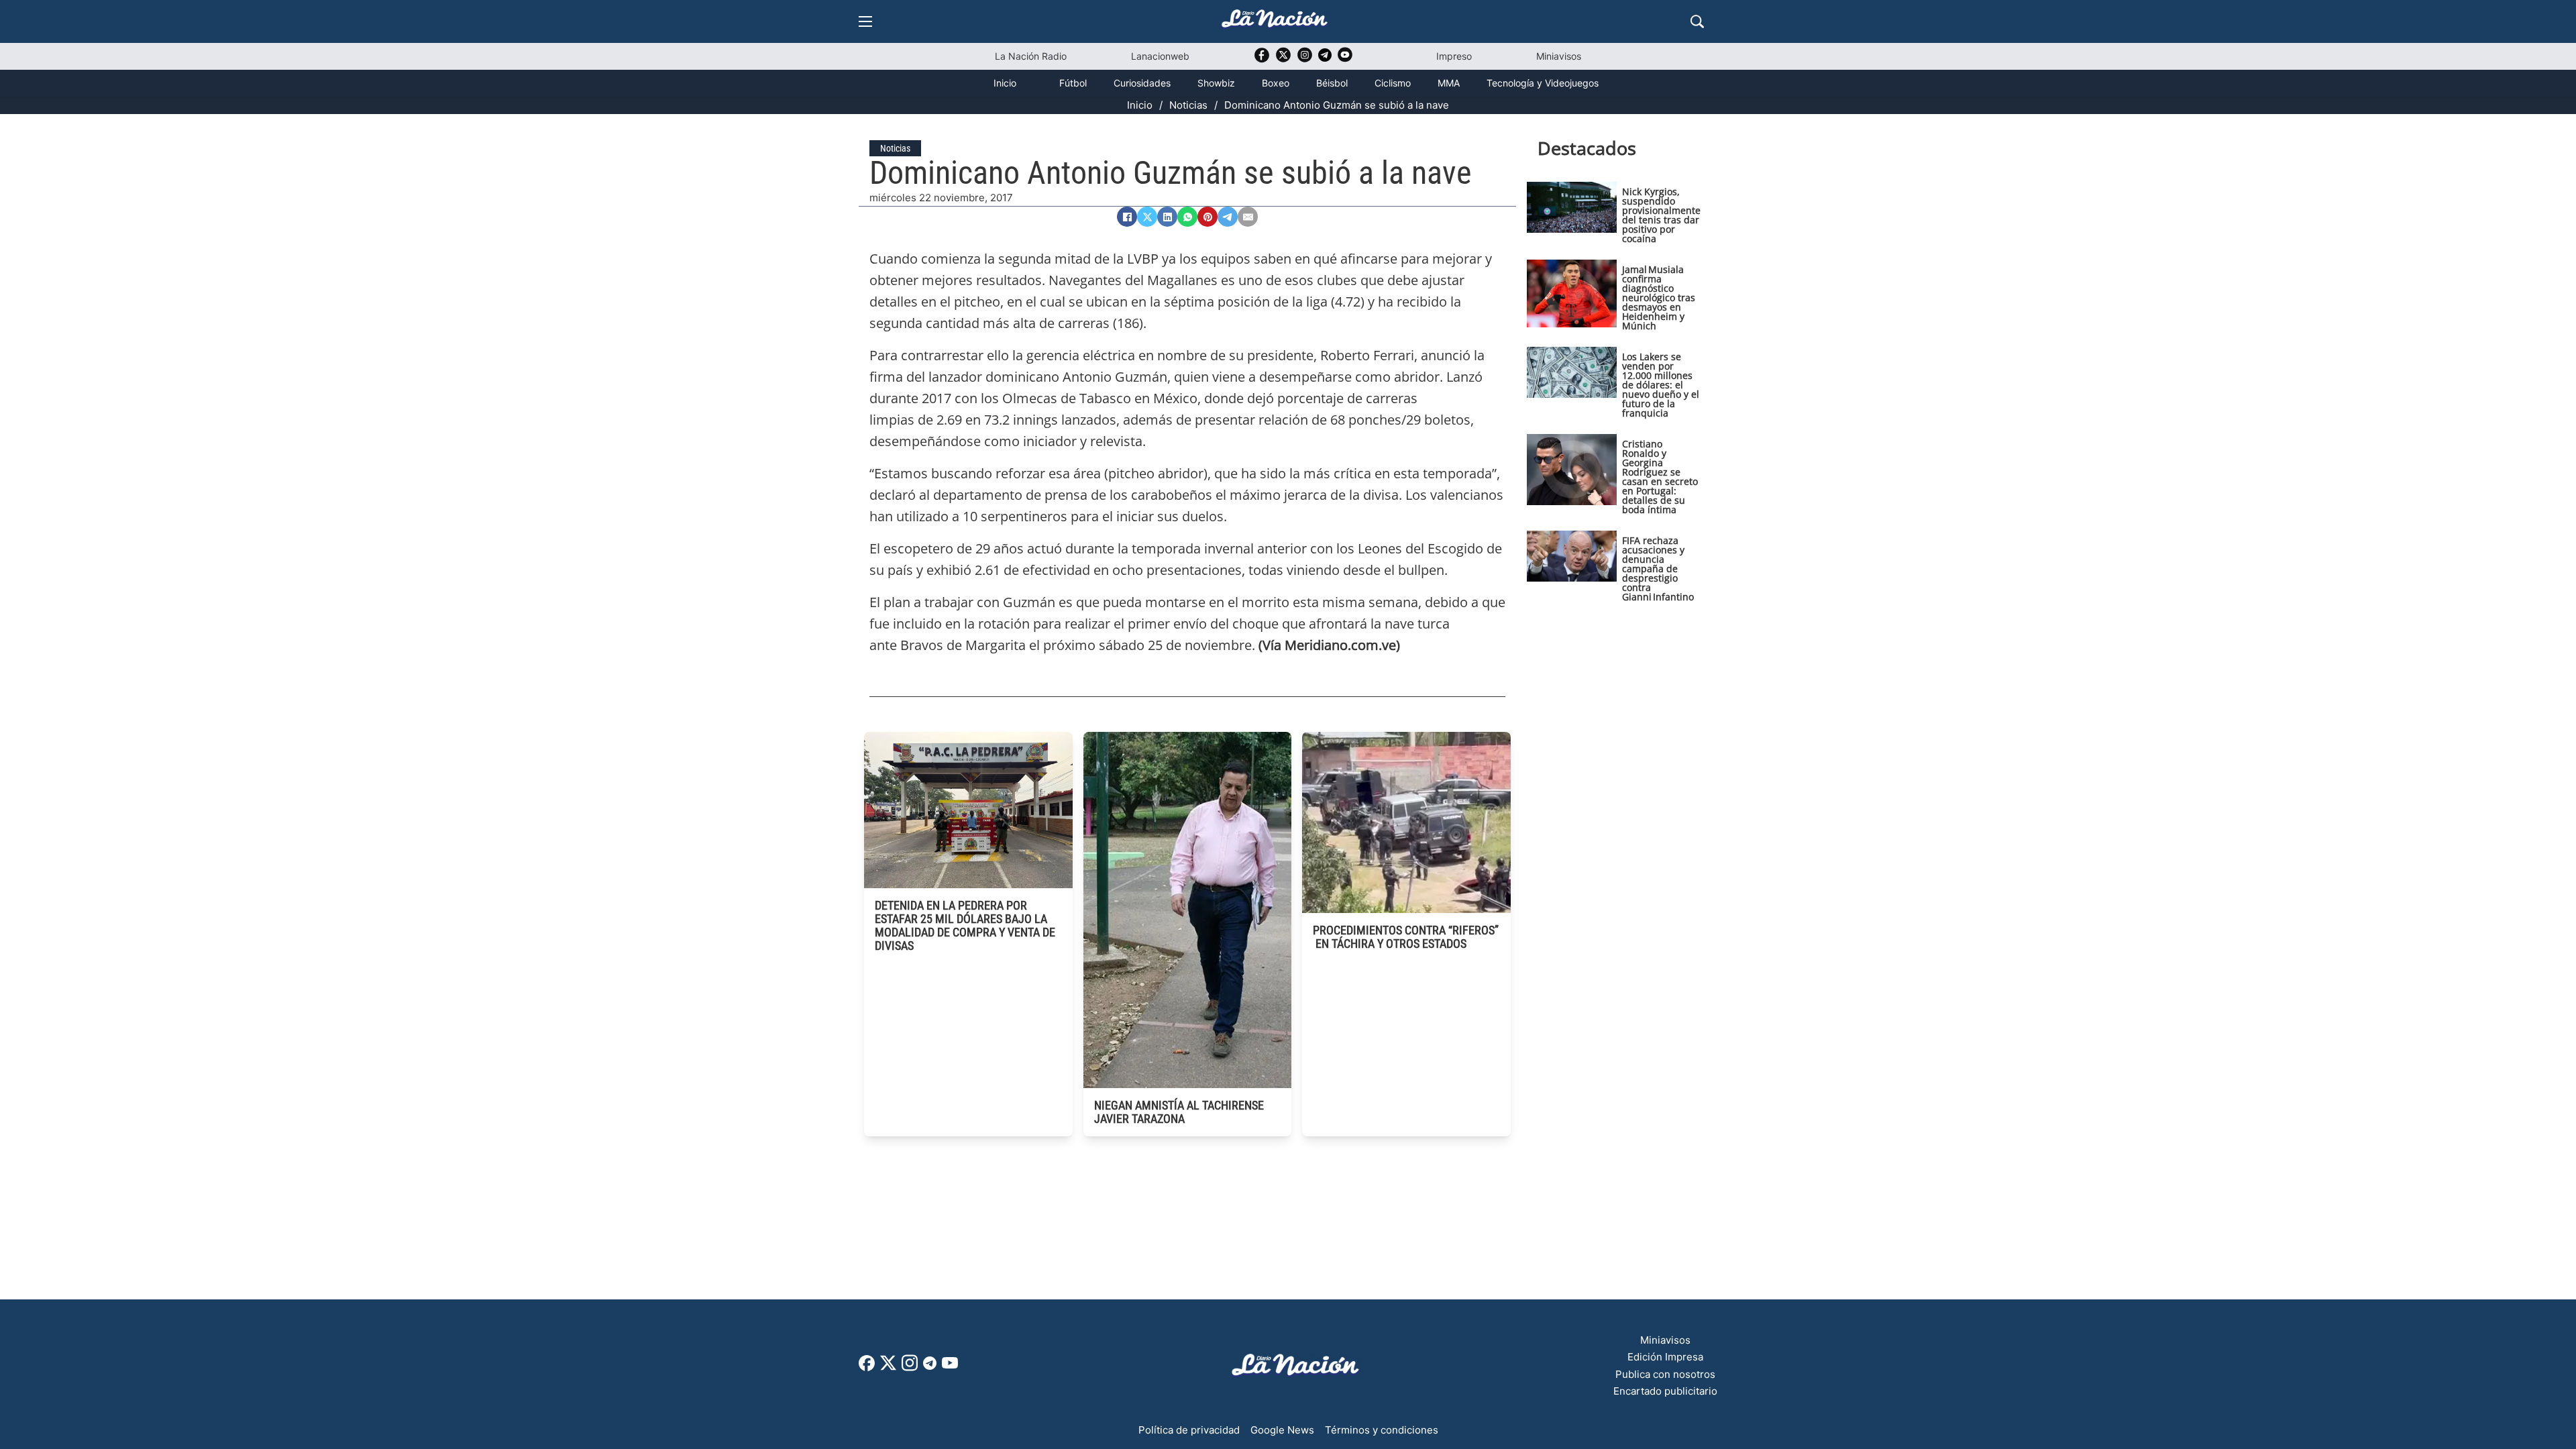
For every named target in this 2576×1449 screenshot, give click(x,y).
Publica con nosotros (1665, 1374)
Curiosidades (1142, 83)
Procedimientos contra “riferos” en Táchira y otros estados (1406, 937)
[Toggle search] (1697, 21)
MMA (1449, 83)
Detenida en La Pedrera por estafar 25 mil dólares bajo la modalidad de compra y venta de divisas (965, 925)
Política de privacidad (1189, 1430)
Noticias (1188, 105)
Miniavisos (1559, 56)
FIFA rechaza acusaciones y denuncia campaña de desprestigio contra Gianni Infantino (1658, 569)
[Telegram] (1228, 217)
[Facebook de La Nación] (867, 1367)
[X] (1147, 217)
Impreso (1454, 56)
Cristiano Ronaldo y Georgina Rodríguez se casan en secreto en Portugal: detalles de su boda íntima (1660, 477)
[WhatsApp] (1187, 217)
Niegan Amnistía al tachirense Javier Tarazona (1179, 1112)
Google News (1282, 1430)
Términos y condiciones (1382, 1430)
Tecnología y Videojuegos (1543, 83)
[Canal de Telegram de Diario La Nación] (1325, 59)
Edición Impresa (1665, 1357)
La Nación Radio (1031, 56)
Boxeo (1276, 83)
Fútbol (1073, 83)
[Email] (1248, 217)
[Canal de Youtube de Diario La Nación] (1345, 59)
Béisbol (1332, 83)
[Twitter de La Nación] (1283, 59)
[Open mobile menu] (865, 21)
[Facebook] (1127, 217)
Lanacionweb (1160, 56)
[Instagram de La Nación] (1305, 59)
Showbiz (1216, 83)
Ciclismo (1393, 83)
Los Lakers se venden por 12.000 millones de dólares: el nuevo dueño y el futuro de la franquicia (1661, 385)
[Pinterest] (1207, 217)
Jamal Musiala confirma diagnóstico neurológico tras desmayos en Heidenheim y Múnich (1659, 298)
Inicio (1005, 83)
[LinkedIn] (1167, 217)
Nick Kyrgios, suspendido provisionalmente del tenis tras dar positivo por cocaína (1661, 215)
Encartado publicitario (1665, 1391)
